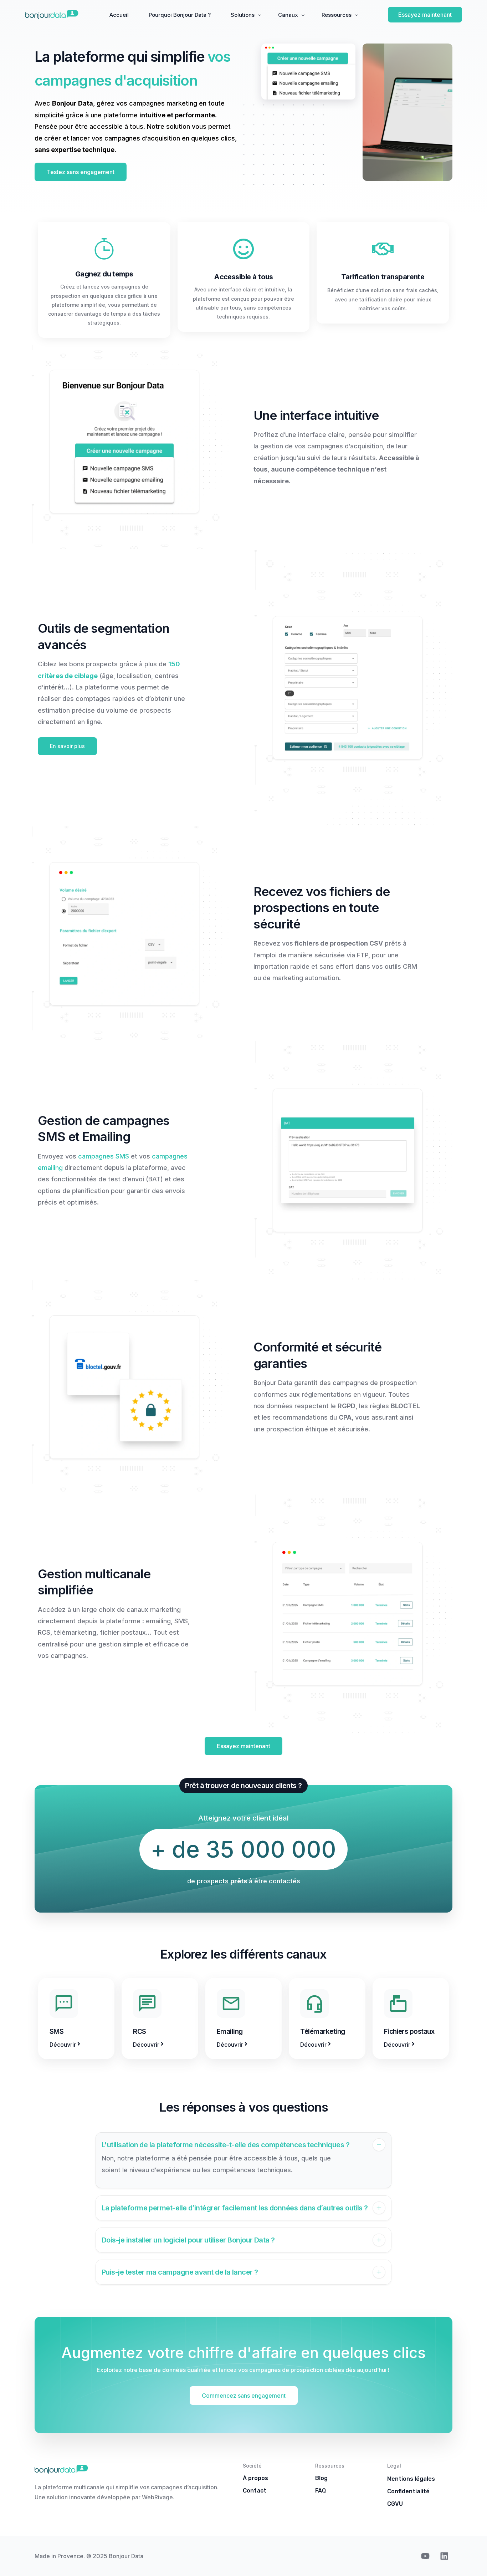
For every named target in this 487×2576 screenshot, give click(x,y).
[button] (243, 2160)
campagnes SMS (104, 1156)
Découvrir (63, 2045)
